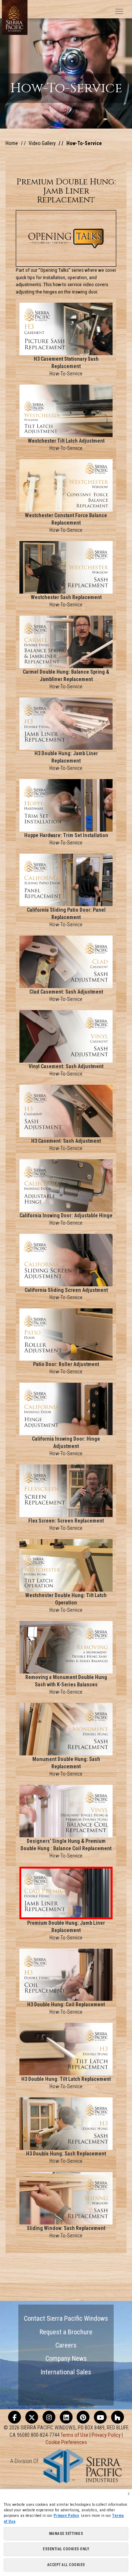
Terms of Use (74, 2435)
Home (12, 143)
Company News (66, 2358)
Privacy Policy (106, 2435)
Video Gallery (42, 143)
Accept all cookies (66, 2565)
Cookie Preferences (66, 2442)
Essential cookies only (66, 2549)
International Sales (66, 2372)
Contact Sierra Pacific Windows (66, 2318)
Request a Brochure (66, 2332)
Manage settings (66, 2534)
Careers (66, 2345)
